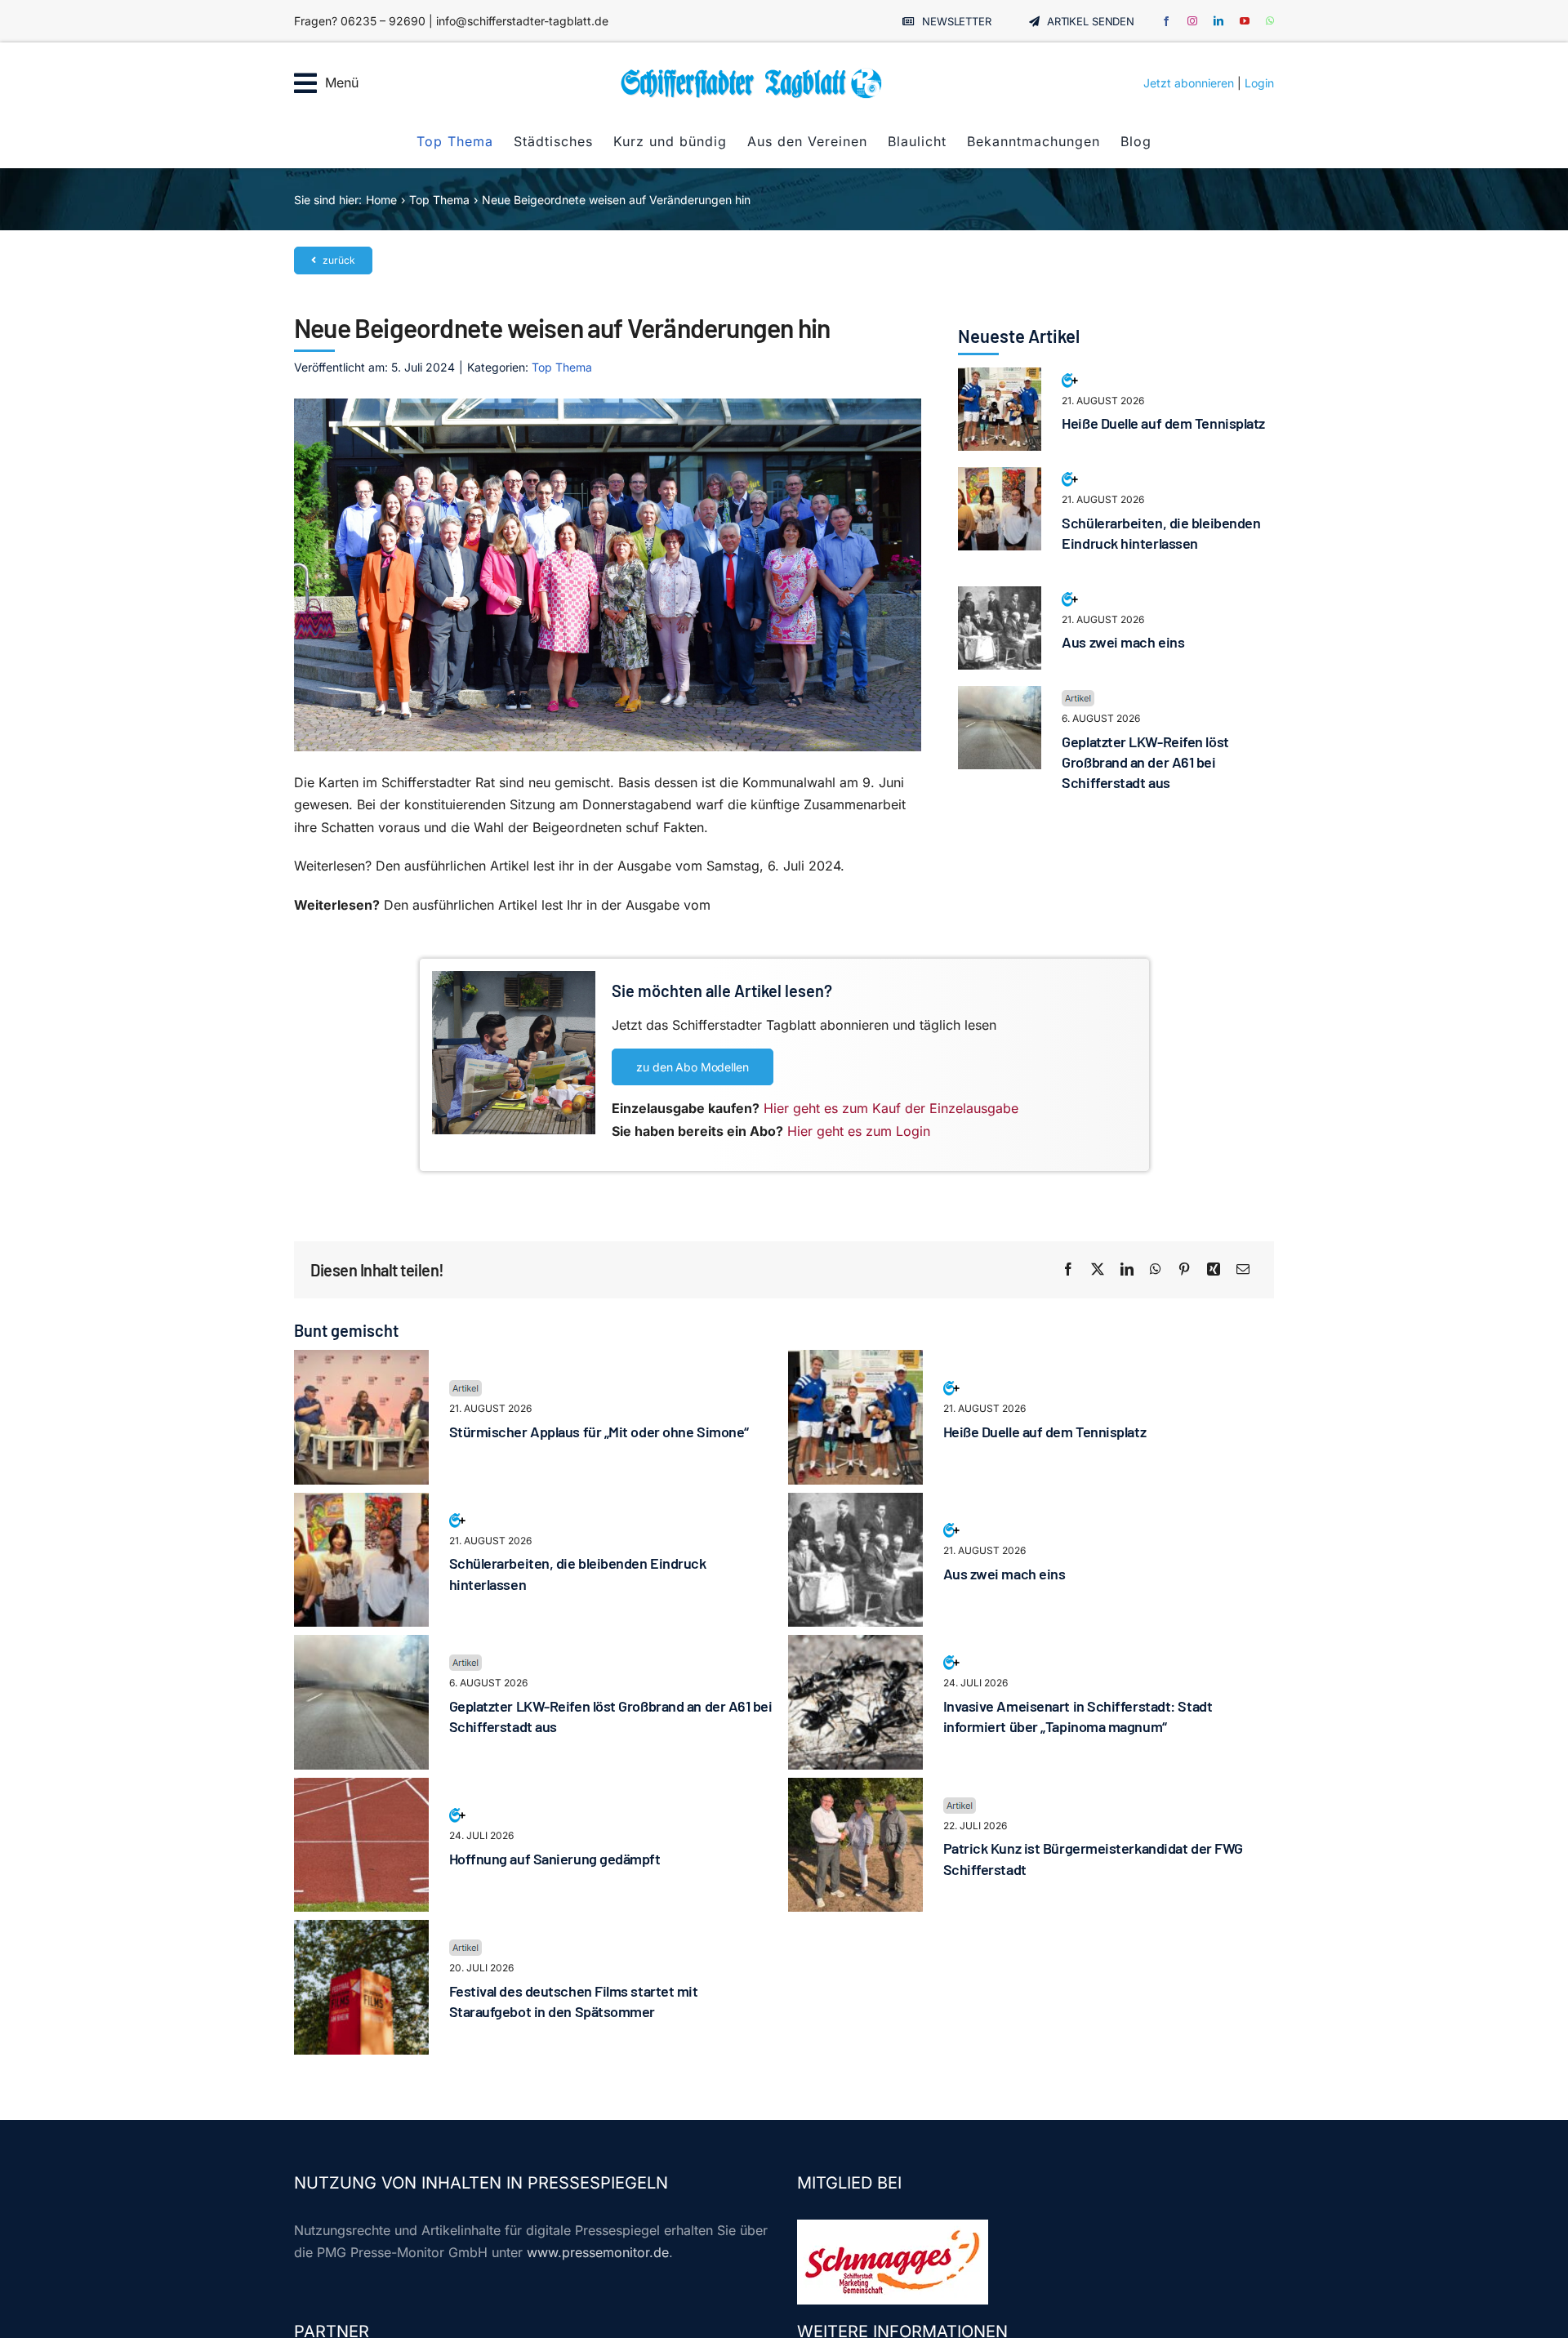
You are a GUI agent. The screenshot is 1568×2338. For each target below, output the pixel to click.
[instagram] (1192, 21)
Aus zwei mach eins (1123, 642)
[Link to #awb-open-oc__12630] (305, 83)
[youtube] (1245, 21)
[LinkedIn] (1127, 1270)
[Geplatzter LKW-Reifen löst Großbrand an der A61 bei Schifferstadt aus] (1000, 697)
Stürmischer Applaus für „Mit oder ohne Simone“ (599, 1432)
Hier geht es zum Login (859, 1131)
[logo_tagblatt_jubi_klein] (751, 73)
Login (1259, 83)
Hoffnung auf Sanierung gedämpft (555, 1859)
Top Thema (562, 367)
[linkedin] (1218, 21)
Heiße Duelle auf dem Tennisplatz (1163, 423)
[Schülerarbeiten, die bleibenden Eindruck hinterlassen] (1000, 478)
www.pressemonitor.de (598, 2252)
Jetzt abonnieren (1189, 83)
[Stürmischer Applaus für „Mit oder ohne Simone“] (361, 1360)
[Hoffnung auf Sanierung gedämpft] (361, 1788)
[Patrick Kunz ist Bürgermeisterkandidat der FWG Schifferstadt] (855, 1788)
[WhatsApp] (1156, 1270)
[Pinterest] (1184, 1270)
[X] (1098, 1270)
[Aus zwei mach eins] (1000, 597)
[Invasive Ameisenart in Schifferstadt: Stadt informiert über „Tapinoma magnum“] (855, 1646)
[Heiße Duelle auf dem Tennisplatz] (1000, 378)
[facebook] (1166, 21)
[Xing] (1214, 1270)
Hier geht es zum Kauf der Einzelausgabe (891, 1108)
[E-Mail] (1243, 1270)
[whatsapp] (1270, 21)
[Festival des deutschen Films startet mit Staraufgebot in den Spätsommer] (361, 1931)
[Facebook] (1068, 1270)
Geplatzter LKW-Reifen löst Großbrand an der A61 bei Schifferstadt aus (1145, 762)
